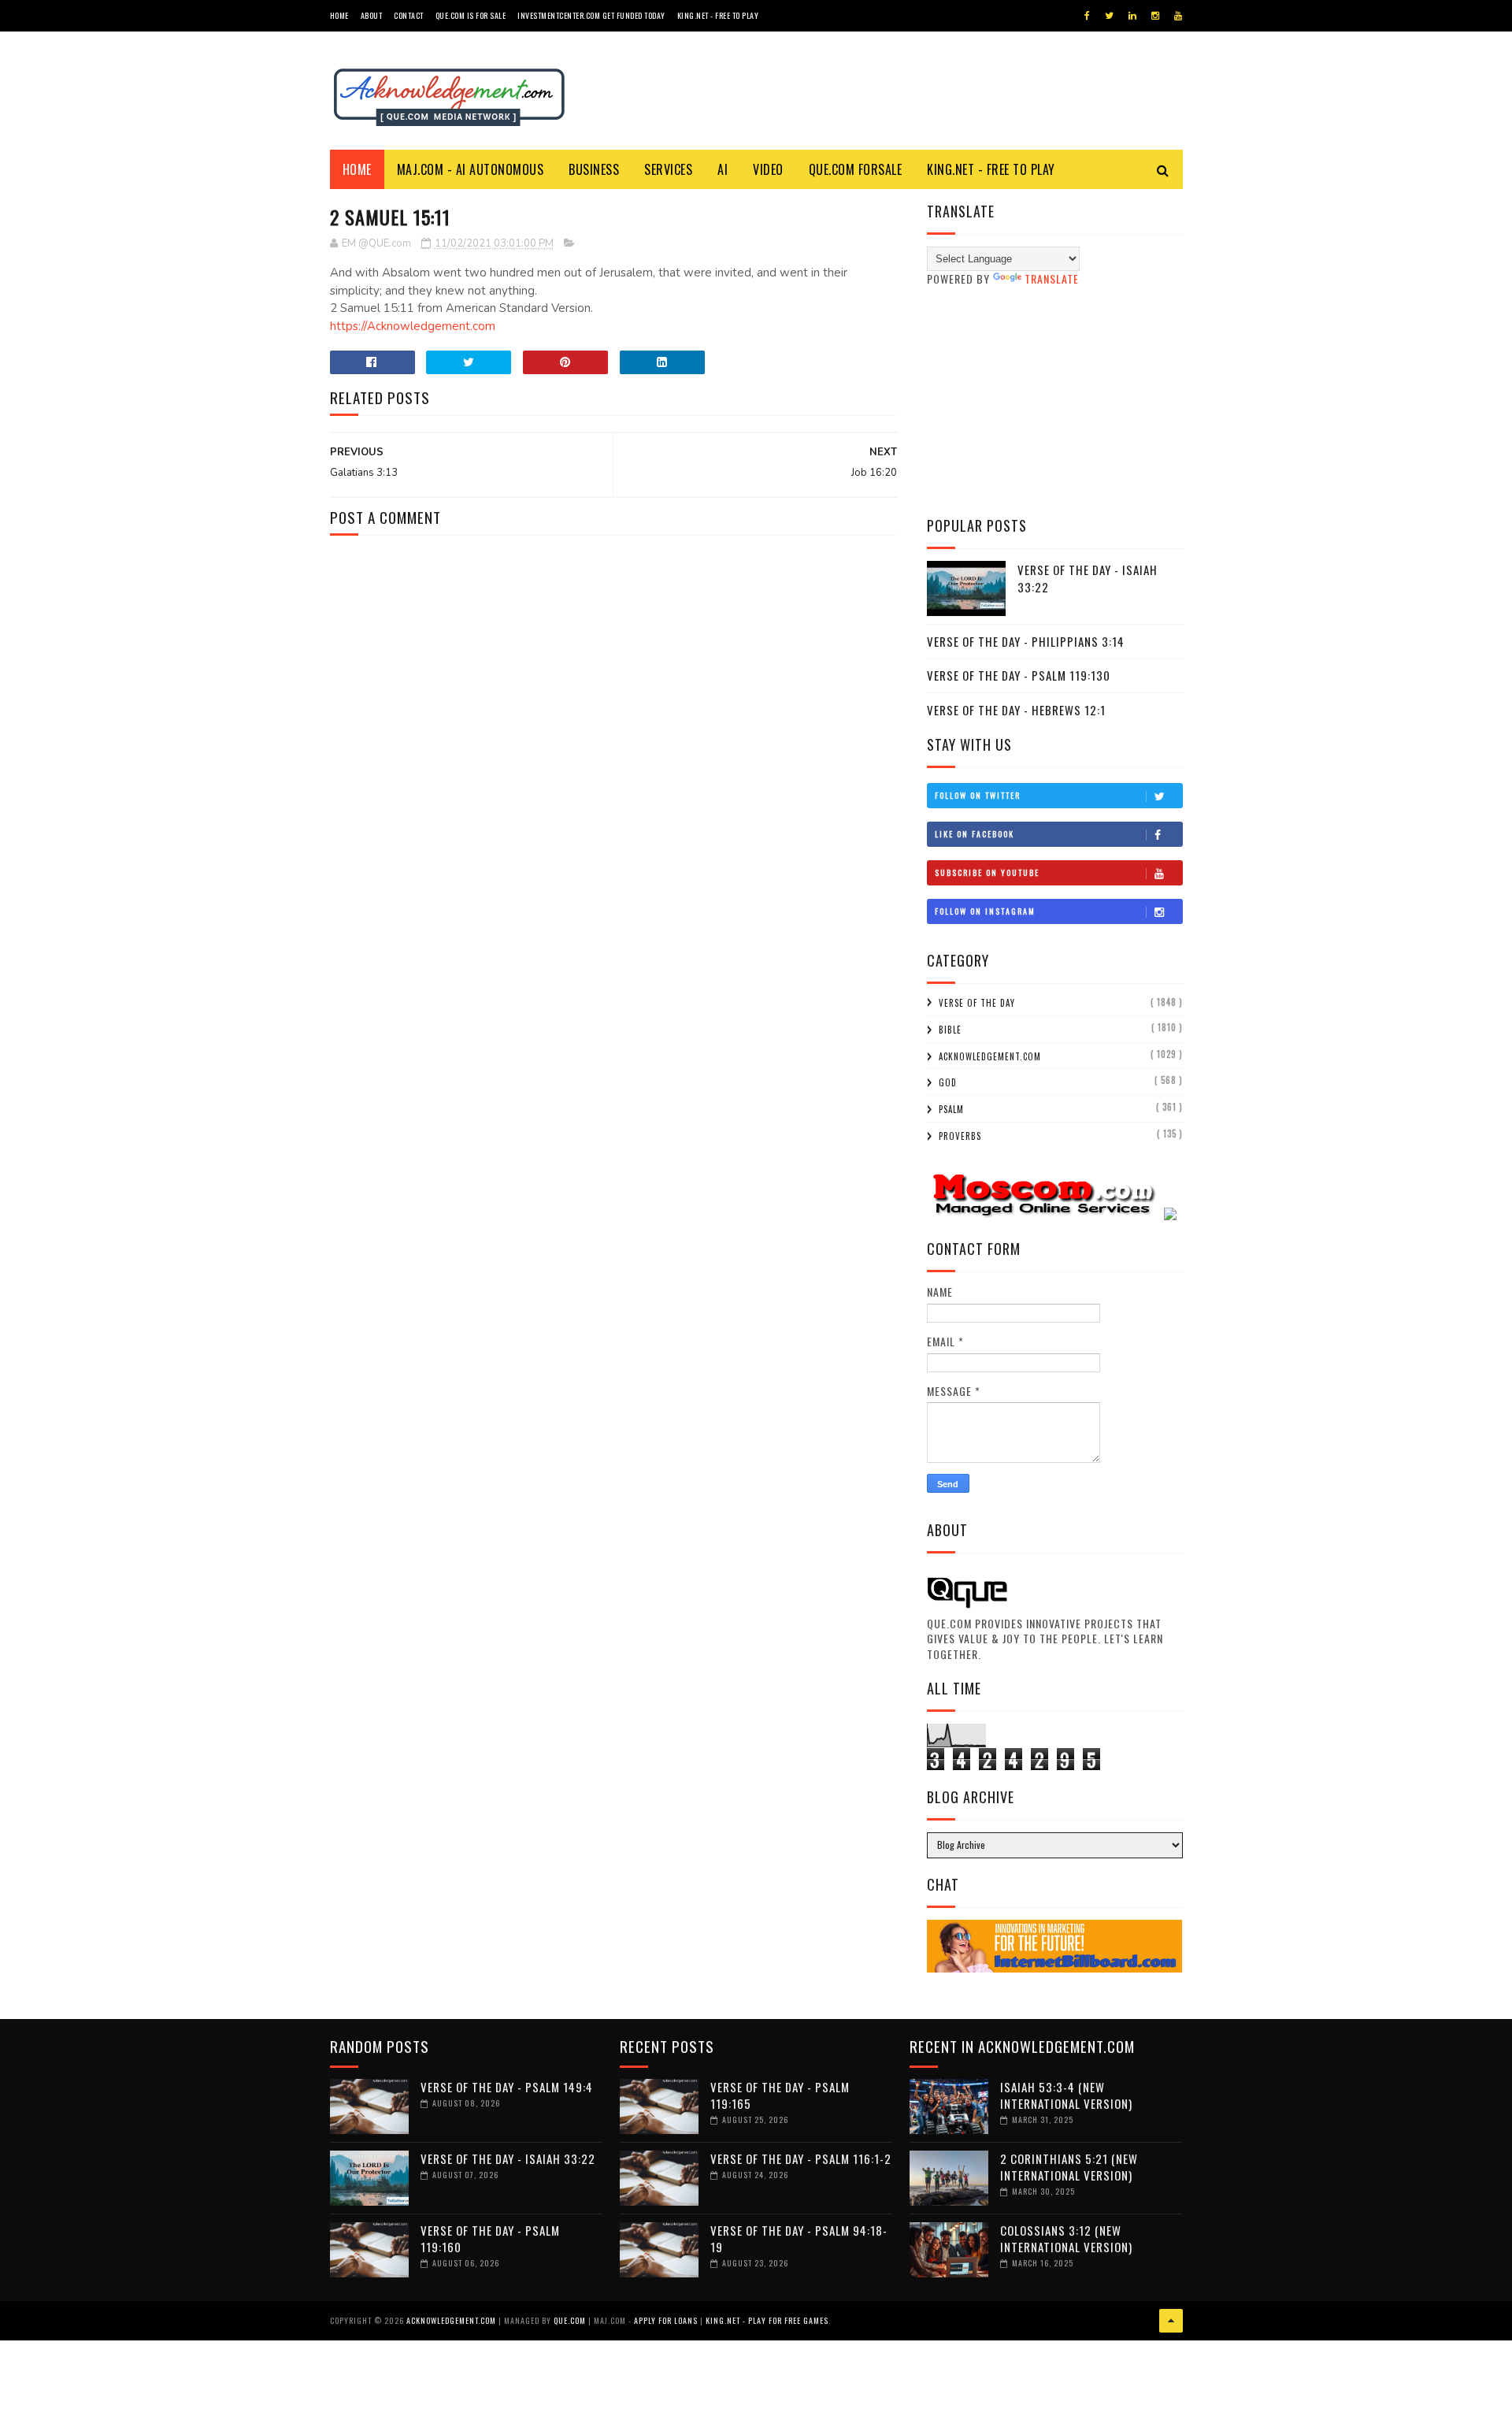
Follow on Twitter (978, 795)
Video (768, 169)
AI (723, 169)
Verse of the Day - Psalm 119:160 (490, 2238)
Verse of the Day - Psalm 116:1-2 (801, 2158)
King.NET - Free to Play (718, 15)
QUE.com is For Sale (471, 15)
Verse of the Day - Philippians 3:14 (1026, 641)
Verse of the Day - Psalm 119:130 (1019, 675)
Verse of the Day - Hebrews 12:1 (1016, 710)
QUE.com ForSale (856, 169)
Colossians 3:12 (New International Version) (1066, 2238)
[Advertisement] (1055, 401)
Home (339, 15)
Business (594, 169)
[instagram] (1155, 16)
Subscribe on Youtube (987, 872)
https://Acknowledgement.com (413, 326)
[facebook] (1087, 16)
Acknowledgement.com (990, 1056)
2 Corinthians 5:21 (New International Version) (1069, 2167)
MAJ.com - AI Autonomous (471, 169)
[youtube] (1178, 16)
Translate (1052, 278)
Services (668, 169)
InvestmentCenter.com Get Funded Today (591, 15)
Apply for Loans (666, 2320)
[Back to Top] (1171, 2321)
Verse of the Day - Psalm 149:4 (507, 2087)
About (372, 15)
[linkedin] (1132, 16)
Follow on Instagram (985, 911)
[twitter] (1109, 16)
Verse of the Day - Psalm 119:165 (780, 2095)
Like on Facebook (975, 834)
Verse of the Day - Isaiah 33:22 (1088, 579)
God (948, 1082)
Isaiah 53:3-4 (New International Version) (1066, 2095)
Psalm (951, 1109)
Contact (409, 15)
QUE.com (570, 2320)
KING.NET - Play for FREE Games (767, 2320)
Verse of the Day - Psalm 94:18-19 (799, 2238)
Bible (950, 1030)
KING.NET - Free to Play (991, 169)
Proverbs (960, 1136)
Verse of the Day (977, 1003)
